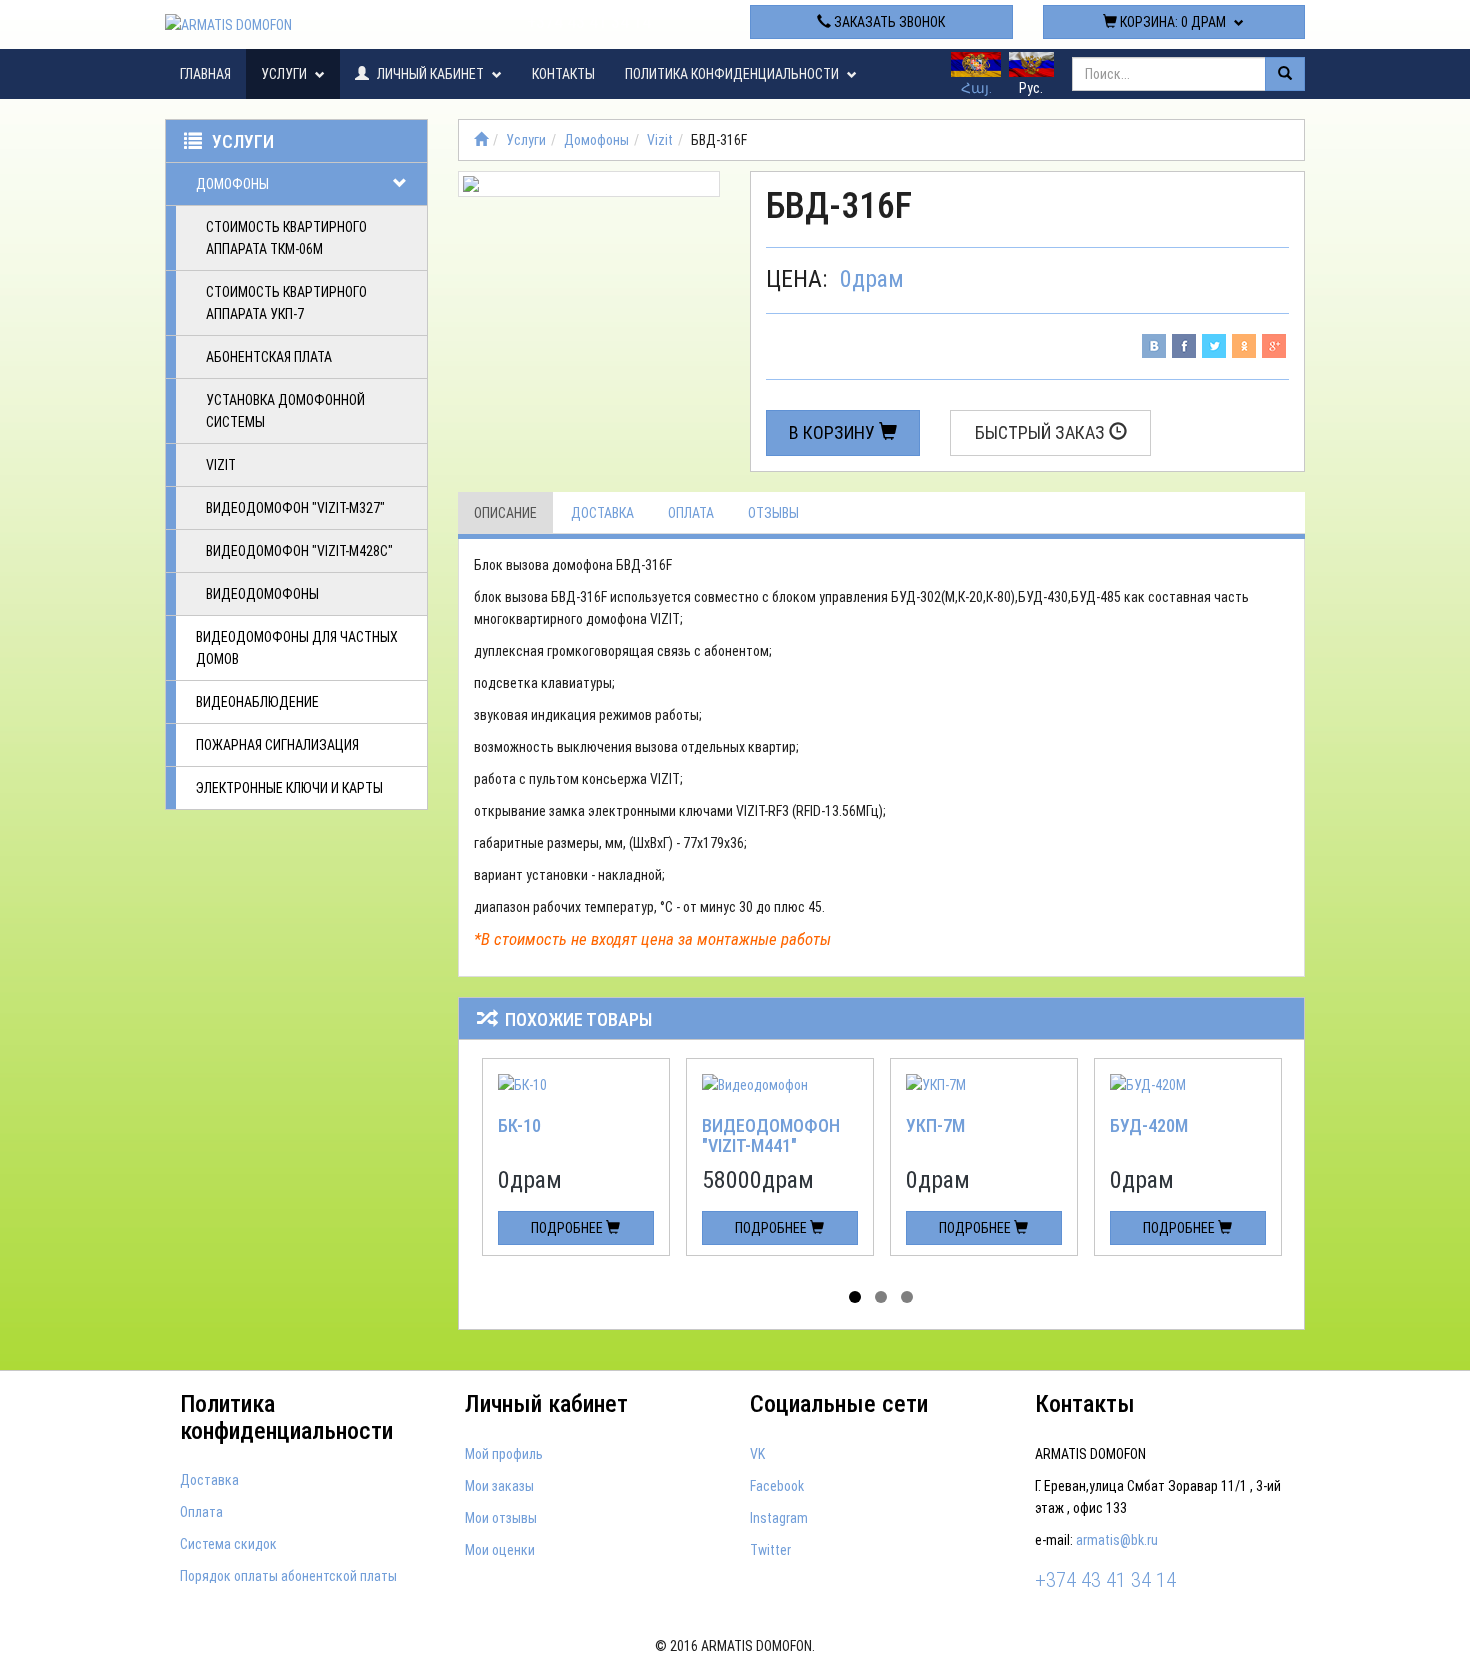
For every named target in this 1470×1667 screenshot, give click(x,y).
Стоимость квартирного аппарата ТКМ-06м (286, 238)
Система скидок (228, 1544)
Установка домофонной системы (285, 411)
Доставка (602, 513)
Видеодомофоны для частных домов (297, 648)
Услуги (285, 74)
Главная (205, 74)
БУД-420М (1149, 1125)
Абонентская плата (269, 357)
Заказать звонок (888, 22)
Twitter (770, 1550)
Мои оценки (500, 1550)
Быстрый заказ (1042, 432)
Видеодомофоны (262, 594)
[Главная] (481, 140)
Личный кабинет (430, 74)
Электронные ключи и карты (289, 788)
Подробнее (568, 1228)
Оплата (691, 513)
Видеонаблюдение (257, 702)
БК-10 (519, 1125)
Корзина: (1171, 22)
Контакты (563, 74)
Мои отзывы (501, 1518)
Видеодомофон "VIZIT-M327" (295, 508)
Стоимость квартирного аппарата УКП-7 (286, 303)
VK (757, 1454)
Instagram (779, 1518)
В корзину (834, 432)
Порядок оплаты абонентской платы (288, 1576)
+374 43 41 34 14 (589, 21)
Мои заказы (499, 1486)
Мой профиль (504, 1454)
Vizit (221, 465)
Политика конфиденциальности (733, 74)
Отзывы (773, 513)
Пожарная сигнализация (277, 745)
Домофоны (232, 184)
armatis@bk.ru (1117, 1540)
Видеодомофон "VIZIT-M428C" (299, 551)
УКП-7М (935, 1125)
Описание (505, 513)
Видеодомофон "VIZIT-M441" (771, 1135)
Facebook (777, 1486)
